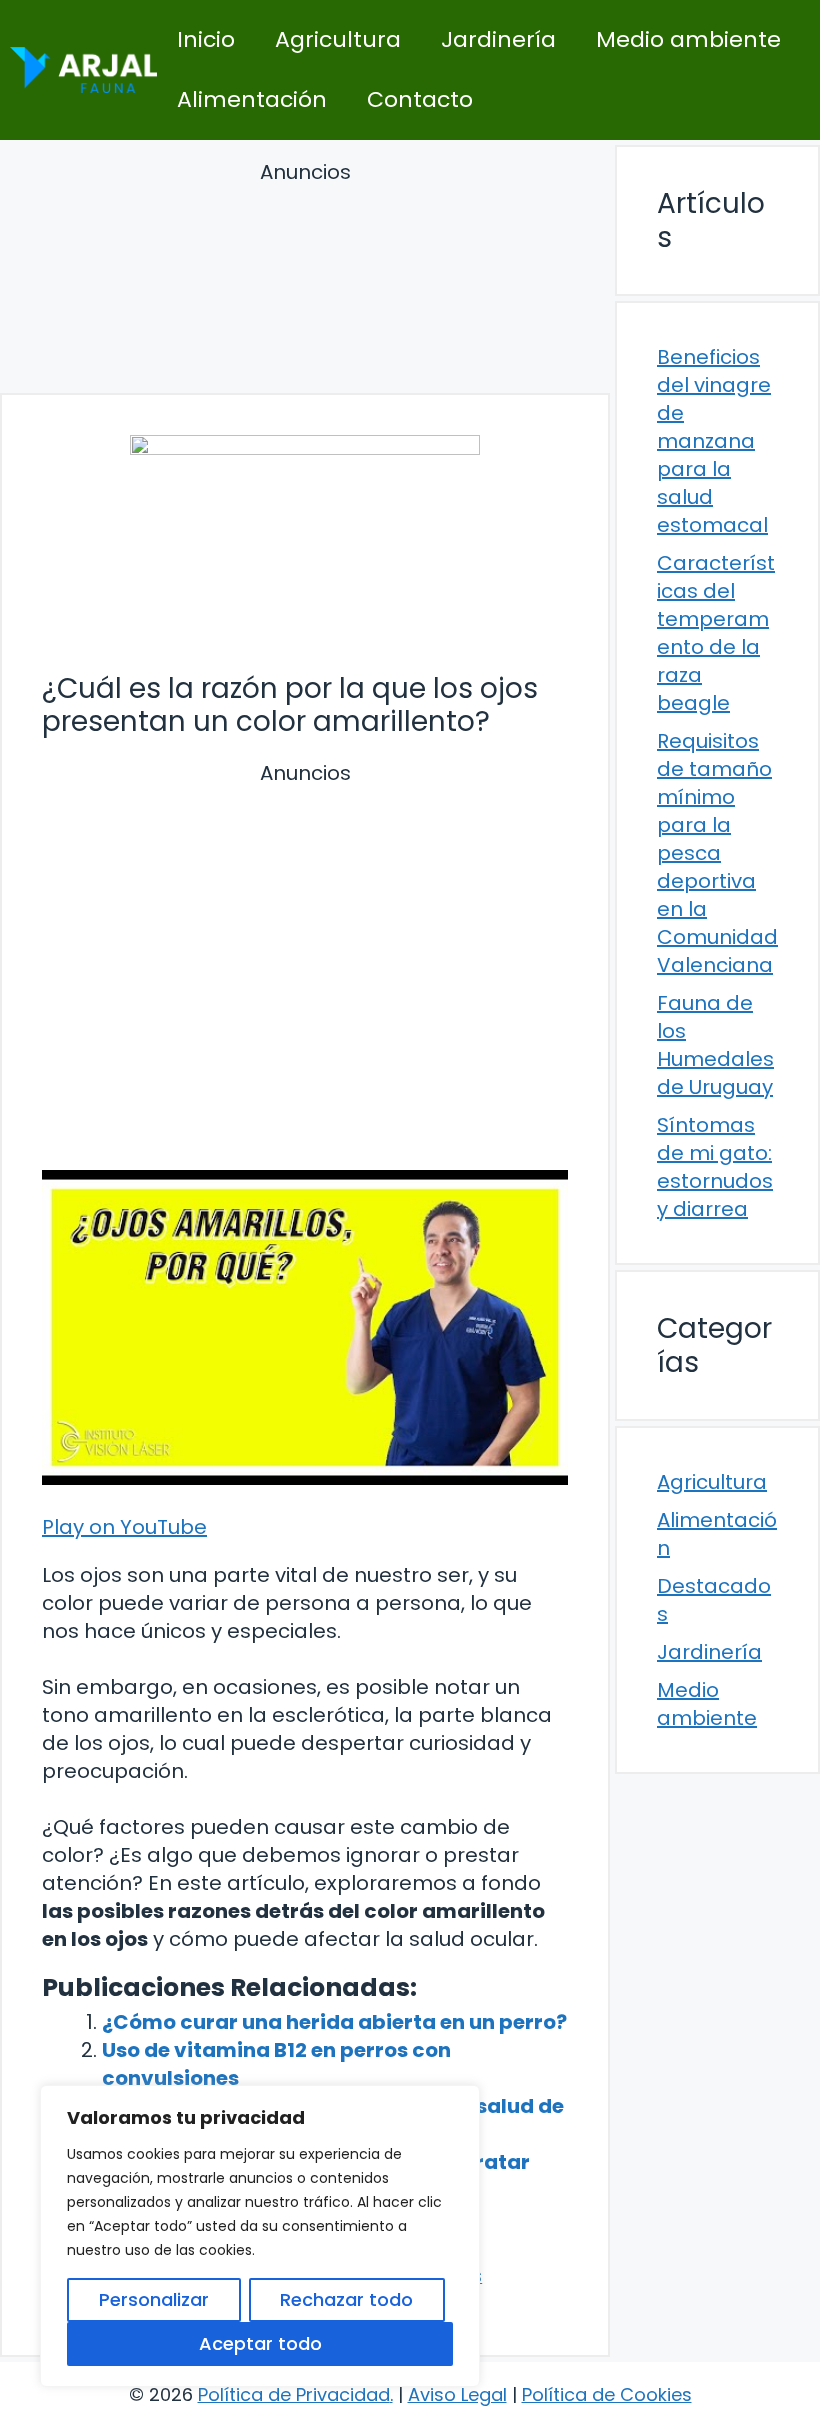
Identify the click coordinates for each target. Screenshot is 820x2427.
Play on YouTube (124, 1527)
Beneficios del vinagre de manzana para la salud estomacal (714, 441)
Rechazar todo (346, 2299)
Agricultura (338, 39)
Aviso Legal (457, 2394)
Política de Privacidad (294, 2394)
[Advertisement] (305, 280)
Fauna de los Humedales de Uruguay (715, 1045)
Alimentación (252, 99)
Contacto (420, 99)
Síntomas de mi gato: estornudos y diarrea (715, 1167)
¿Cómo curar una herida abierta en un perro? (334, 2022)
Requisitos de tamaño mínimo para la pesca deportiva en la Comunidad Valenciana (717, 853)
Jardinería (498, 39)
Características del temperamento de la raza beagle (716, 633)
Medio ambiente (688, 39)
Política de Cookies (607, 2394)
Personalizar (154, 2299)
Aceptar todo (260, 2343)
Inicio (206, 39)
